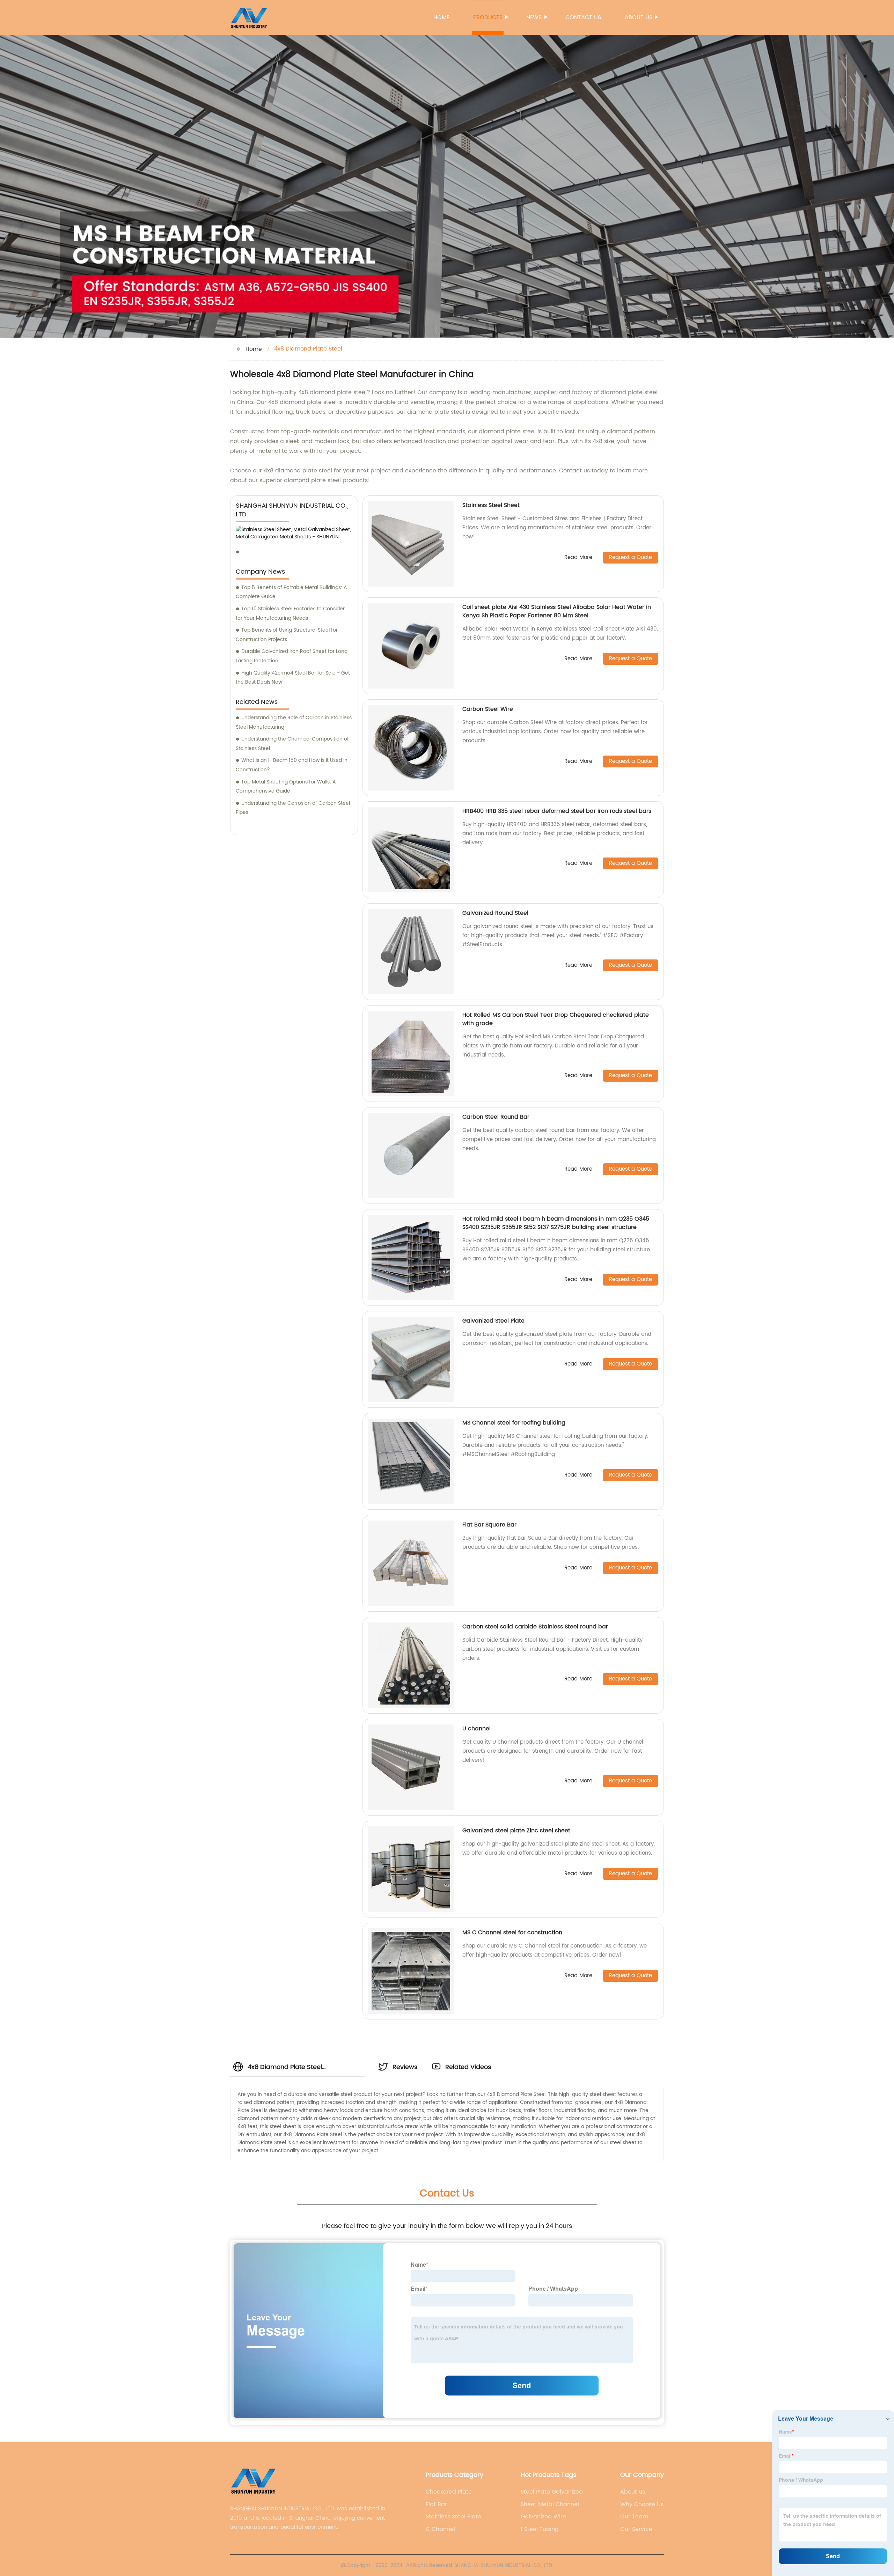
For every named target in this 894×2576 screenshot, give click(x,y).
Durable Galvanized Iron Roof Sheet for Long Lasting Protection (292, 656)
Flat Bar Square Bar (489, 1525)
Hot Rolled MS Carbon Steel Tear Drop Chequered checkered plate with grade (556, 1019)
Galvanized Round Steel (495, 913)
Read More (578, 558)
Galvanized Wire (543, 2517)
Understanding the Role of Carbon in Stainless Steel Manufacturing (294, 722)
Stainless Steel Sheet (491, 505)
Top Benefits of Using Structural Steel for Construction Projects (287, 635)
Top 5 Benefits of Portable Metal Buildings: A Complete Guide (291, 592)
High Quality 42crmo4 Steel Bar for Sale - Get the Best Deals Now (293, 678)
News (534, 17)
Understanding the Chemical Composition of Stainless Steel (292, 744)
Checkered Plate (449, 2492)
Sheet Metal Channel (550, 2504)
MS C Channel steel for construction (512, 1933)
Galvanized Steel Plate (493, 1321)
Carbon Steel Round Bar (496, 1117)
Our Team (634, 2517)
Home (441, 17)
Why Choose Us (642, 2504)
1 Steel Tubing (540, 2529)
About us (639, 17)
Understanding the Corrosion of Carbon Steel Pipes (293, 808)
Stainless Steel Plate (453, 2517)
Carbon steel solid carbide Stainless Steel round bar (535, 1627)
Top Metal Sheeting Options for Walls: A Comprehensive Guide (286, 787)
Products (488, 17)
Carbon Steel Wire (488, 709)
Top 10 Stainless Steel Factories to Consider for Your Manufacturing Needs (290, 613)
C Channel (440, 2529)
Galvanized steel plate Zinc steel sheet (516, 1831)
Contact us (583, 17)
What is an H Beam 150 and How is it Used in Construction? (292, 765)
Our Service (636, 2529)
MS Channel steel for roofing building (514, 1423)
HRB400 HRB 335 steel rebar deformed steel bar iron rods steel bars (557, 811)
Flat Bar (436, 2504)
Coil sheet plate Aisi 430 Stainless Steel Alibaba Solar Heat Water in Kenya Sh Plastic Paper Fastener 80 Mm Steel (557, 611)
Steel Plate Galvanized (552, 2492)
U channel (477, 1729)
